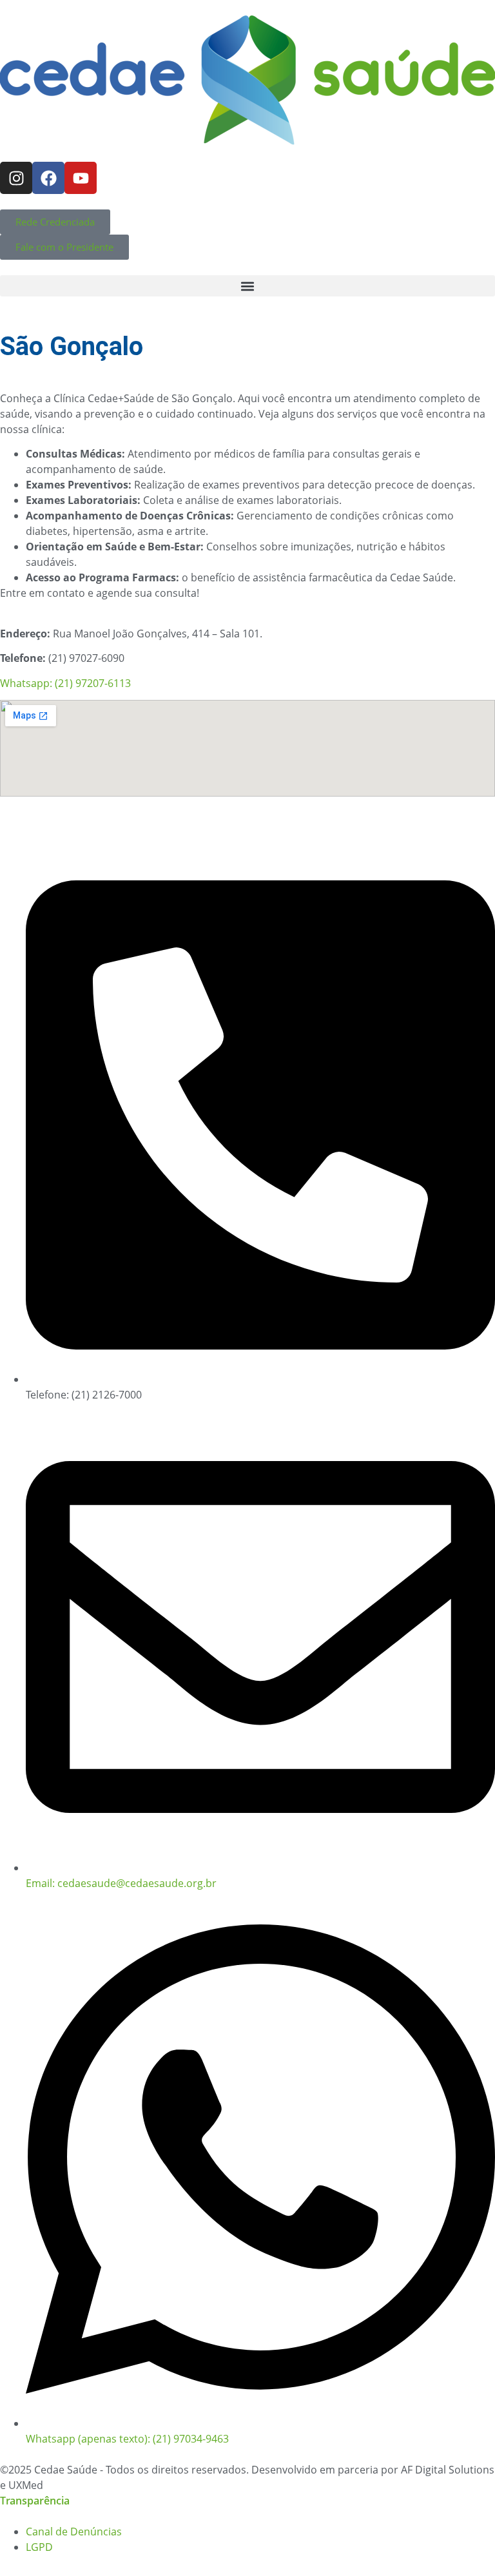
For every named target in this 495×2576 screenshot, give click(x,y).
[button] (247, 286)
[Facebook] (48, 178)
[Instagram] (16, 178)
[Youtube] (81, 178)
